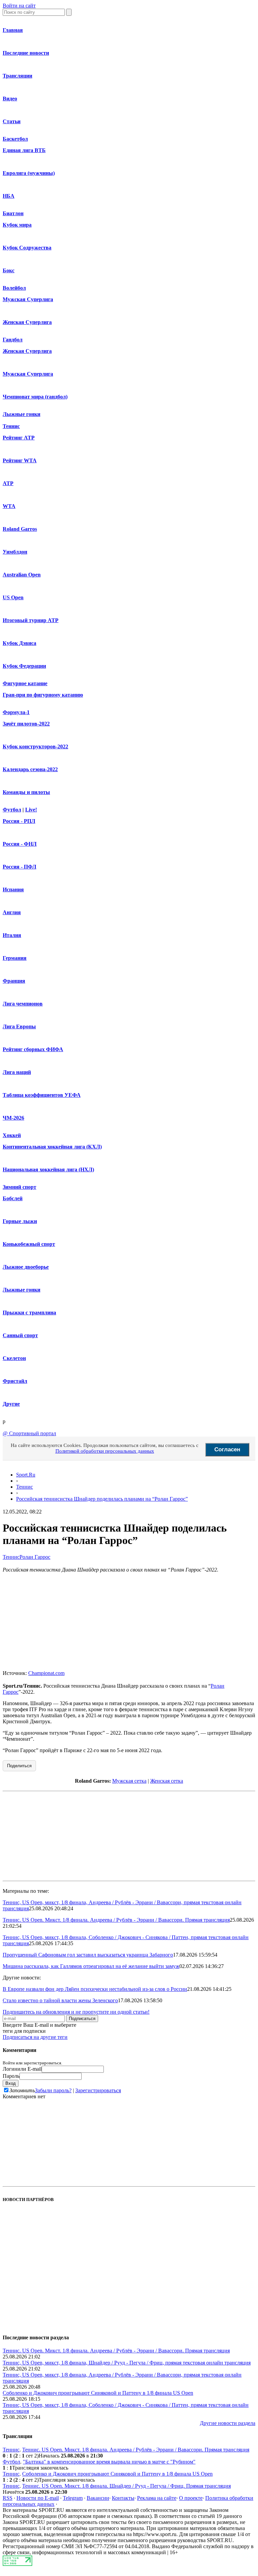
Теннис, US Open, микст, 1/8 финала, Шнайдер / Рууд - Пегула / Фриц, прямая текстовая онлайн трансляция (127, 2363)
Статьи (12, 121)
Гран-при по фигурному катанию (43, 695)
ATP (8, 483)
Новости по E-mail (38, 2498)
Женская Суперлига (27, 322)
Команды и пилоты (26, 792)
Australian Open (22, 575)
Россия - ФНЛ (20, 844)
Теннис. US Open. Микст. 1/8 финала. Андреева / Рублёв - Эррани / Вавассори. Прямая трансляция (116, 1920)
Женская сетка (167, 1781)
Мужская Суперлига (28, 299)
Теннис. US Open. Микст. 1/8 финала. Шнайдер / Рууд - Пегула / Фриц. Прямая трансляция (126, 2486)
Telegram (73, 2498)
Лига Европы (19, 1026)
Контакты (123, 2498)
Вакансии (98, 2498)
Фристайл (15, 1381)
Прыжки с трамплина (29, 1313)
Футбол (12, 810)
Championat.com (46, 1673)
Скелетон (14, 1358)
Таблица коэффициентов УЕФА (42, 1095)
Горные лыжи (20, 1221)
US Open (13, 597)
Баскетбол (15, 139)
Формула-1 (16, 712)
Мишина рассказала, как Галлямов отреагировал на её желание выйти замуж (91, 1966)
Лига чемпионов (23, 1004)
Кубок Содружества (27, 248)
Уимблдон (15, 552)
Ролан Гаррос (35, 1557)
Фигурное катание (25, 683)
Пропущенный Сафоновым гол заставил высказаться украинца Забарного (88, 1955)
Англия (12, 912)
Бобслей (13, 1198)
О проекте (191, 2498)
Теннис (11, 426)
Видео (10, 99)
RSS (8, 2498)
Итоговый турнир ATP (31, 620)
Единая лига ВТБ (24, 150)
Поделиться (19, 1766)
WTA (9, 506)
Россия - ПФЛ (19, 867)
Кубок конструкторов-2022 (35, 746)
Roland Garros (20, 529)
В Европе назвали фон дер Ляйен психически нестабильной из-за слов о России (95, 1989)
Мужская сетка (129, 1781)
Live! (31, 810)
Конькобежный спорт (29, 1244)
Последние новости (26, 53)
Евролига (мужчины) (29, 173)
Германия (15, 958)
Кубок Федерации (24, 666)
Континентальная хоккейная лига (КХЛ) (52, 1147)
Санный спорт (20, 1335)
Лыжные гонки (21, 414)
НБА (9, 196)
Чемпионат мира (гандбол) (35, 397)
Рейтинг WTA (20, 460)
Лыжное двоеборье (26, 1267)
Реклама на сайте (157, 2498)
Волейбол (14, 288)
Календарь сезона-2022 (30, 769)
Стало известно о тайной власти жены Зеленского (60, 2000)
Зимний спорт (19, 1187)
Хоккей (12, 1135)
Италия (12, 935)
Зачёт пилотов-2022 (26, 724)
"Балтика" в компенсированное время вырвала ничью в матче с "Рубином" (109, 2462)
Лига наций (17, 1072)
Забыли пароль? (53, 2090)
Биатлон (13, 213)
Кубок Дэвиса (19, 643)
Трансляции (17, 76)
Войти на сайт (19, 6)
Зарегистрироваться (98, 2090)
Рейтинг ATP (19, 438)
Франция (14, 981)
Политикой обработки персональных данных (105, 1451)
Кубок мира (17, 225)
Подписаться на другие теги (35, 2037)
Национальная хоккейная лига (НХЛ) (48, 1169)
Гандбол (13, 340)
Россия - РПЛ (19, 821)
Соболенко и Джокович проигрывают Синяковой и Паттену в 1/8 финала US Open (98, 2393)
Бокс (9, 270)
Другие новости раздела (228, 2423)
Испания (13, 889)
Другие (11, 1404)
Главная (13, 30)
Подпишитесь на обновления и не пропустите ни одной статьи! (76, 2012)
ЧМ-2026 (13, 1118)
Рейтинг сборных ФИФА (33, 1049)
